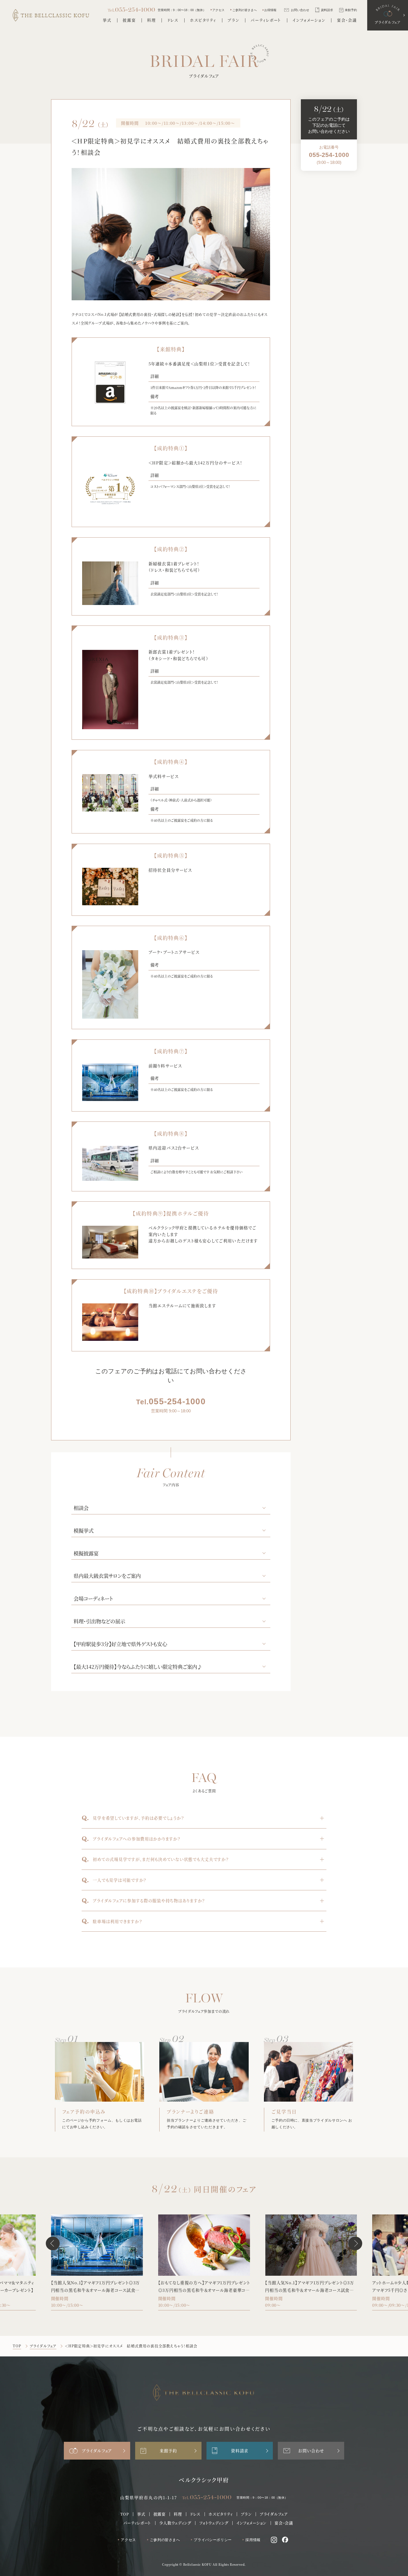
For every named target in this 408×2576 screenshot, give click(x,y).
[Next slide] (355, 2244)
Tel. (207, 2497)
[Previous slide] (53, 2244)
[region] (329, 155)
